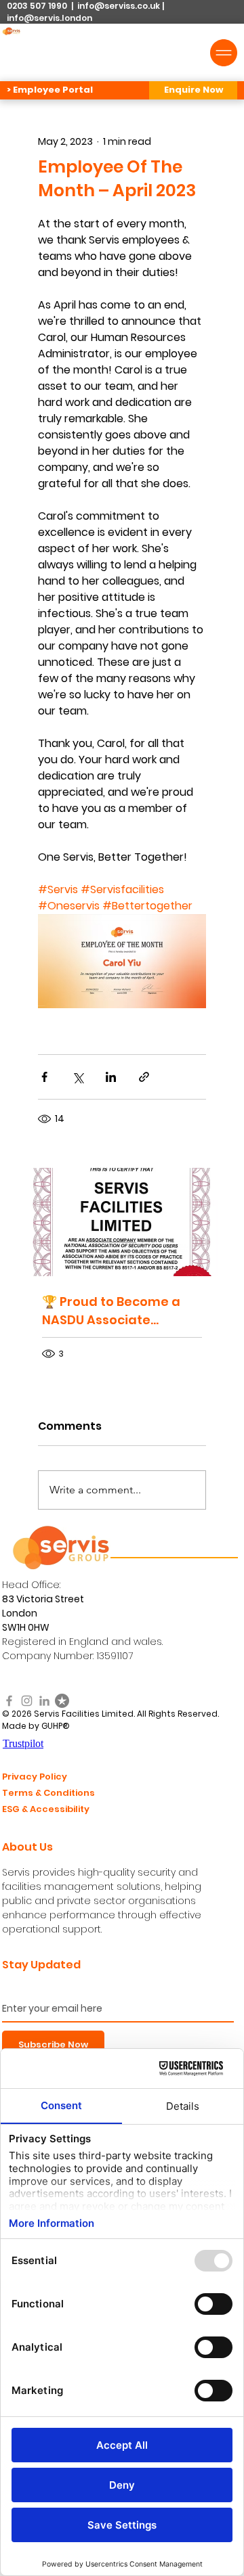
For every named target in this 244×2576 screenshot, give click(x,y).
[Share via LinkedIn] (111, 1077)
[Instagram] (27, 1701)
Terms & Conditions (48, 1793)
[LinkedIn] (44, 1701)
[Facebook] (9, 1701)
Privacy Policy (35, 1777)
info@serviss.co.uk (119, 6)
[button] (193, 90)
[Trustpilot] (62, 1701)
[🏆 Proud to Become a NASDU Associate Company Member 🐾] (122, 1222)
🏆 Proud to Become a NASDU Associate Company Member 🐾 (111, 1311)
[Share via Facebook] (44, 1077)
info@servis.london (49, 18)
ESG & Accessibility (46, 1809)
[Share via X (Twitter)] (78, 1077)
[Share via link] (144, 1077)
